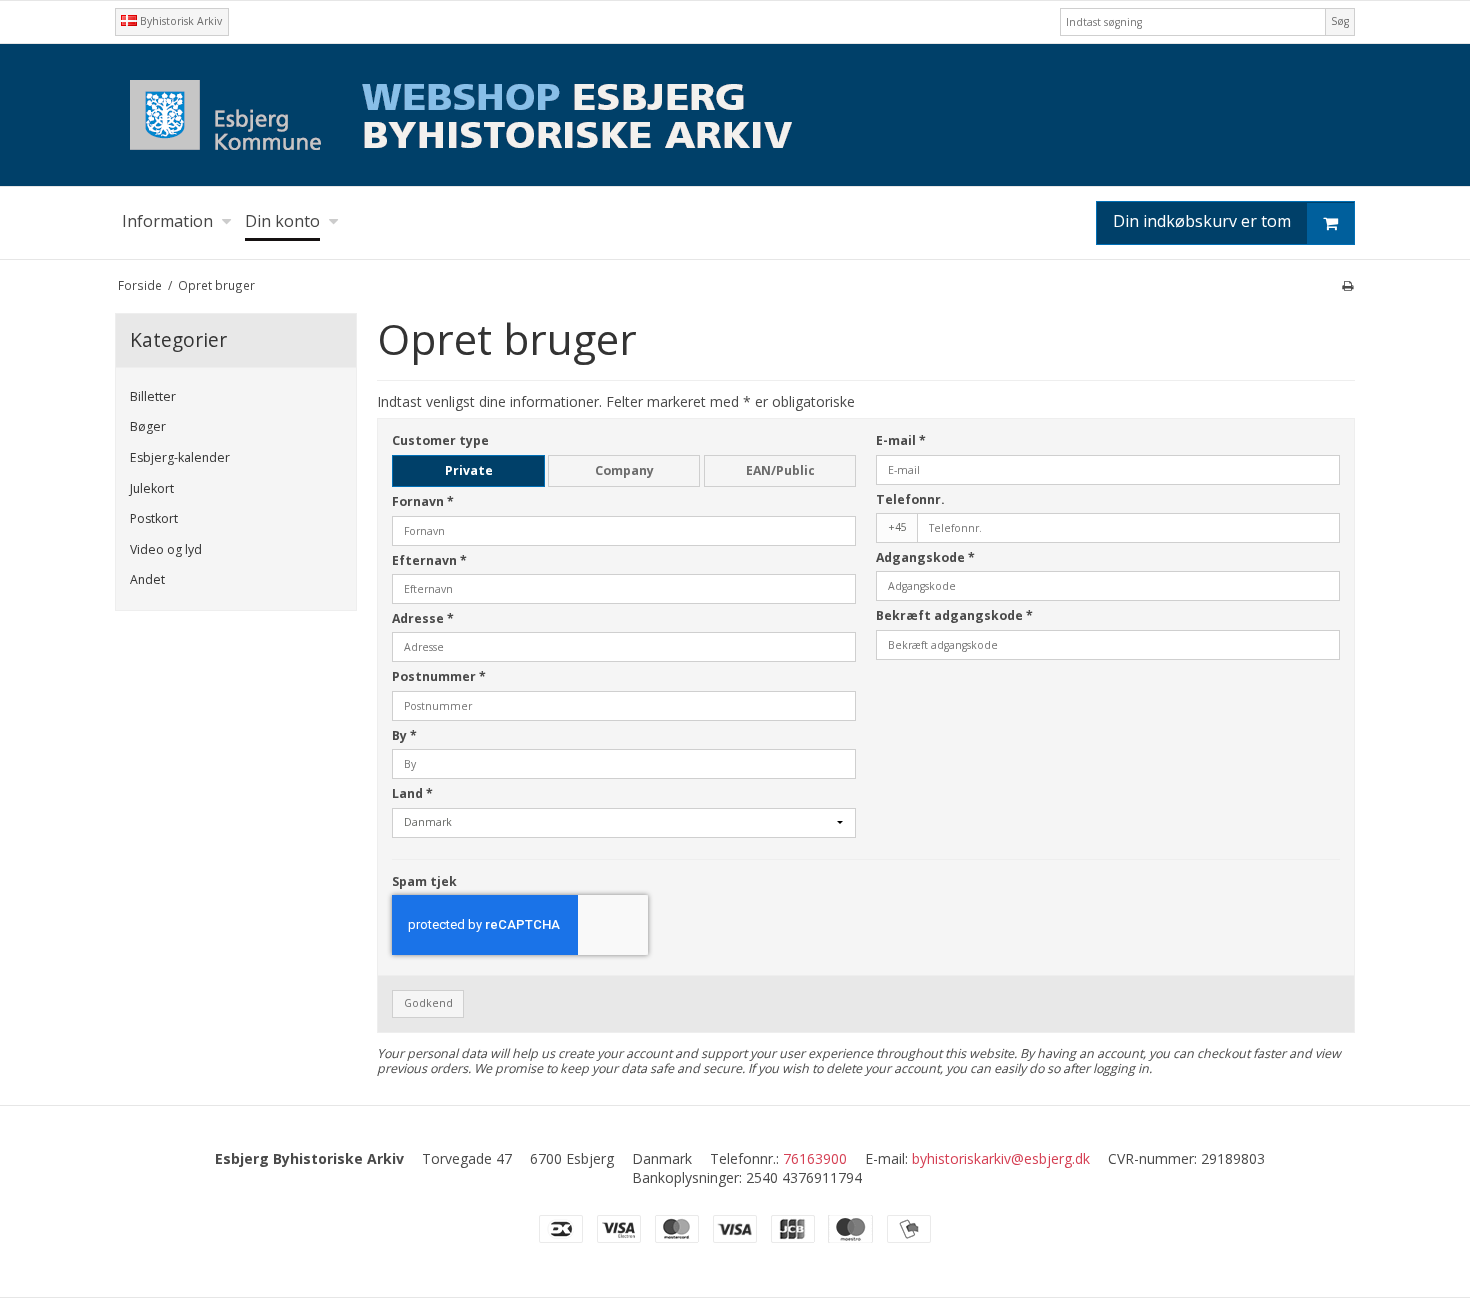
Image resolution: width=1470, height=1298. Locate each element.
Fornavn (423, 501)
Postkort (154, 518)
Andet (147, 579)
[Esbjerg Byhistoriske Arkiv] (735, 115)
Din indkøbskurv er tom (1202, 221)
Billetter (153, 396)
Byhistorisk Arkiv (179, 21)
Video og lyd (166, 549)
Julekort (152, 488)
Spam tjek (424, 881)
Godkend (428, 1003)
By (404, 735)
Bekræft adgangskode (954, 615)
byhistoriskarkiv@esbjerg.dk (1001, 1158)
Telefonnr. (910, 499)
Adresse (423, 618)
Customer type (440, 440)
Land (412, 793)
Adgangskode (925, 557)
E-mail (901, 440)
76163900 (815, 1158)
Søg (1340, 21)
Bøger (148, 426)
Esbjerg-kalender (180, 457)
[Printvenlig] (1347, 285)
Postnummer (439, 676)
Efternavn (429, 560)
